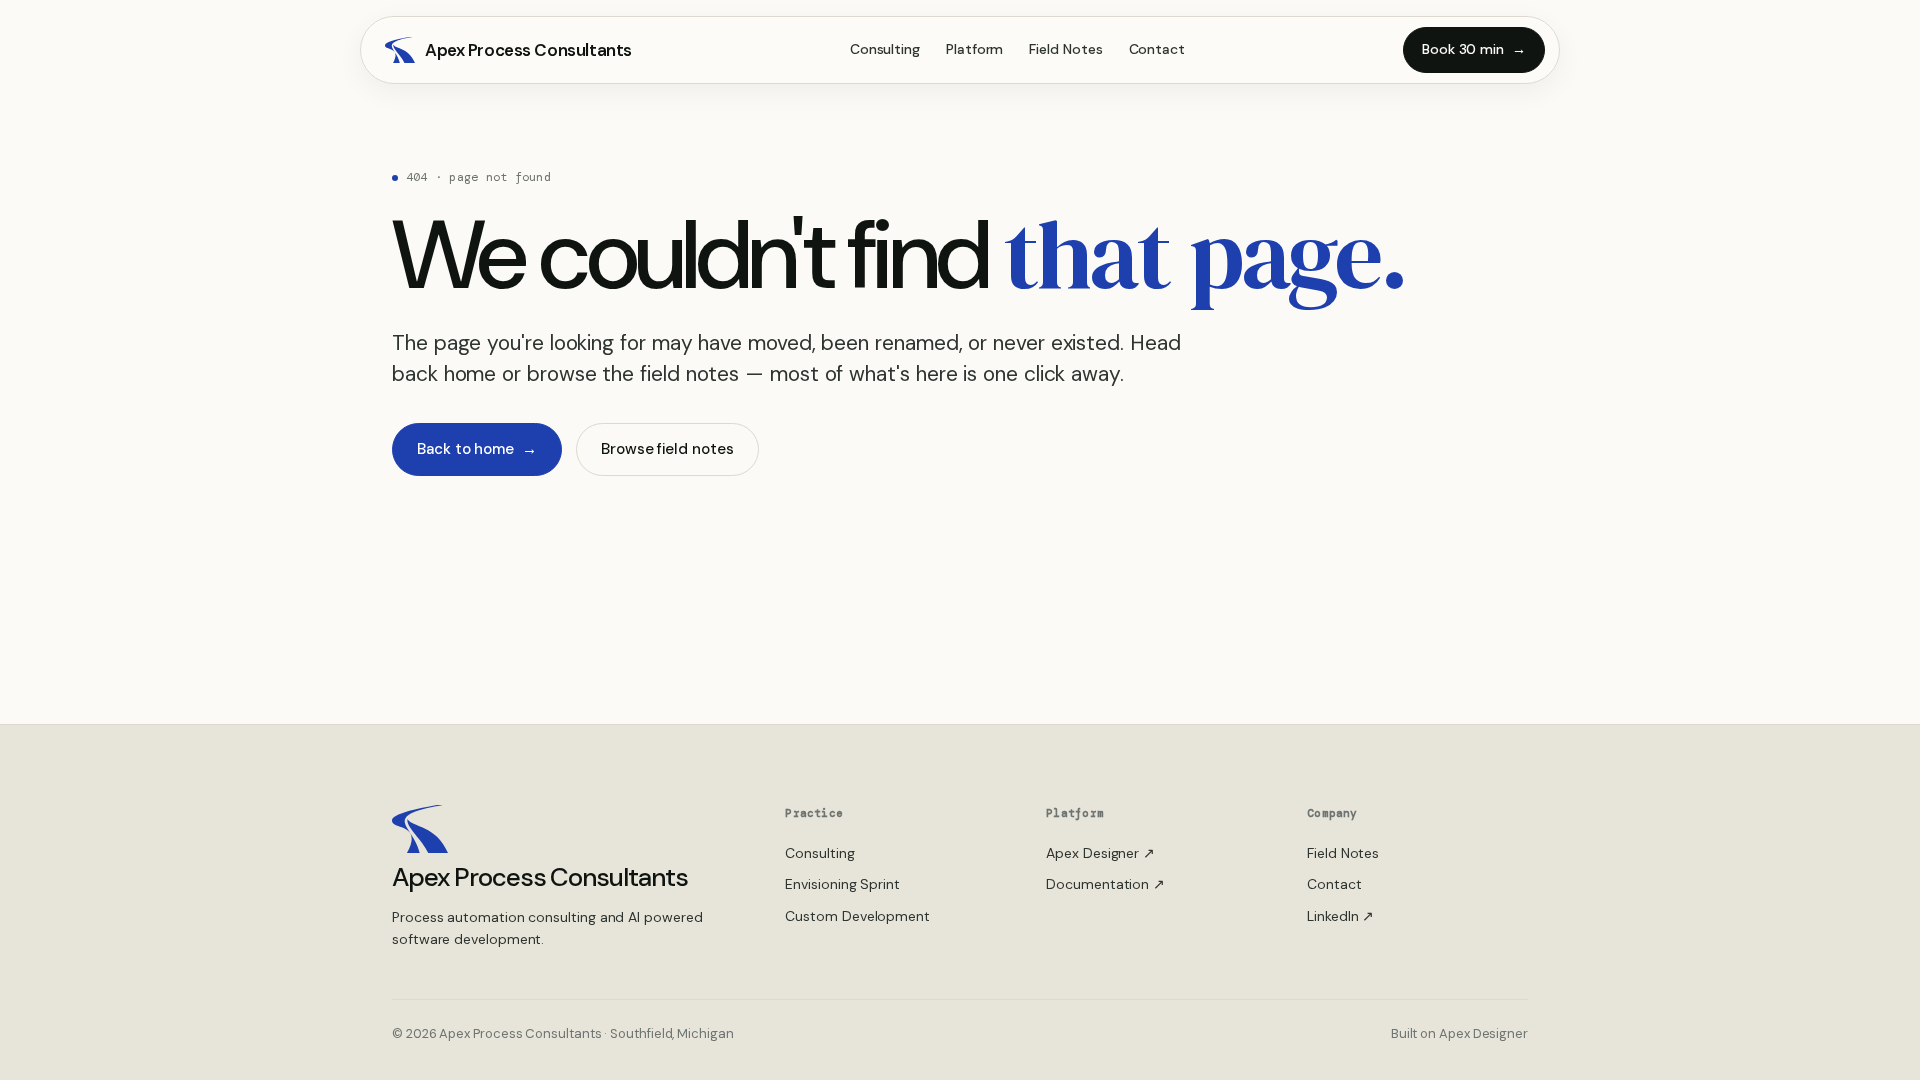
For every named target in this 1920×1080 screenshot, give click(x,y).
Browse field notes (667, 449)
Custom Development (857, 916)
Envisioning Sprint (842, 884)
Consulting (885, 49)
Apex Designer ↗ (1100, 853)
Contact (1157, 49)
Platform (974, 49)
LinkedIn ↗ (1340, 916)
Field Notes (1065, 49)
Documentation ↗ (1105, 884)
